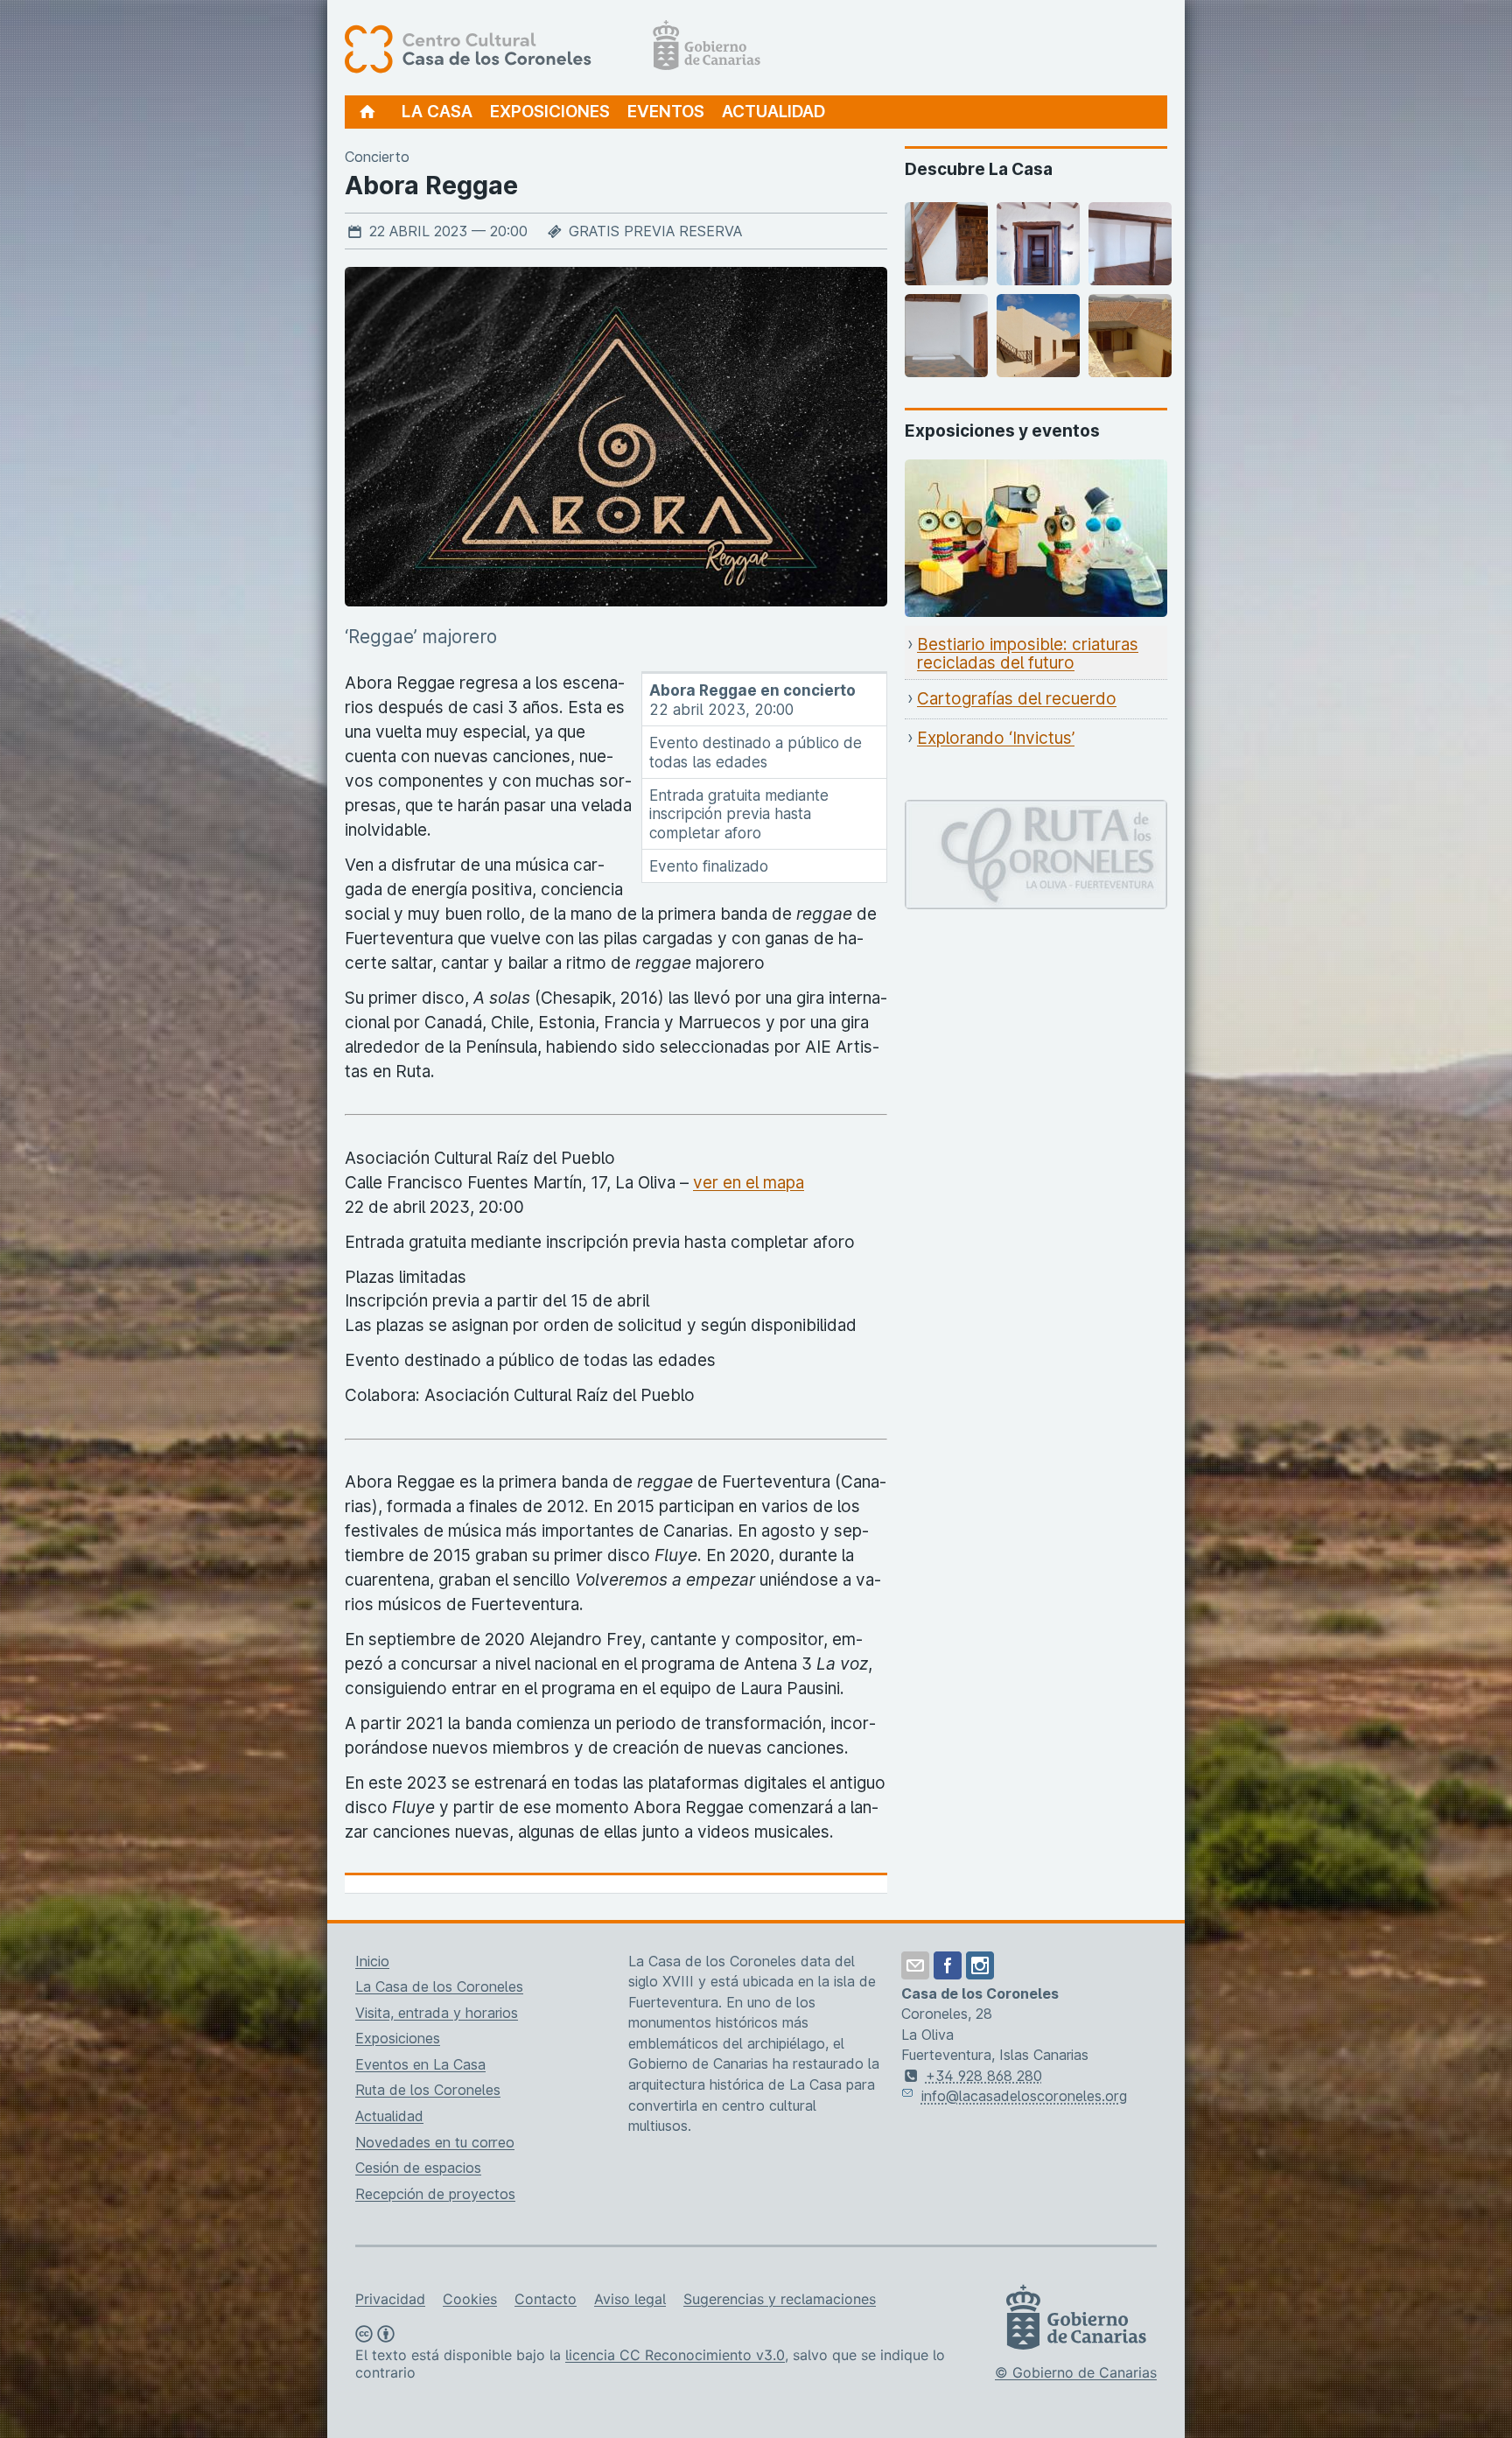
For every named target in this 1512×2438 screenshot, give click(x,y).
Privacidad (390, 2299)
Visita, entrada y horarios (437, 2013)
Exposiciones (550, 112)
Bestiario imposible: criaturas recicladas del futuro (1028, 654)
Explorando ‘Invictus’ (996, 738)
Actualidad (773, 112)
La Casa (437, 112)
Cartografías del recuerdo (1017, 699)
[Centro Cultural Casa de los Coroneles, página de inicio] (553, 48)
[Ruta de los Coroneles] (1036, 812)
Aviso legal (630, 2299)
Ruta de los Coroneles (428, 2090)
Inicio (372, 1961)
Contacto (546, 2299)
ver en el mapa (749, 1183)
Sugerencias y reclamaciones (780, 2299)
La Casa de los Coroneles (439, 1986)
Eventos (666, 112)
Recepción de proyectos (435, 2194)
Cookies (470, 2299)
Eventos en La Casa (420, 2064)
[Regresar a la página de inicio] (368, 112)
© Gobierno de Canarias (1076, 2372)
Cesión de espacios (418, 2168)
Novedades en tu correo (435, 2142)
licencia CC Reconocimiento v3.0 (675, 2355)
